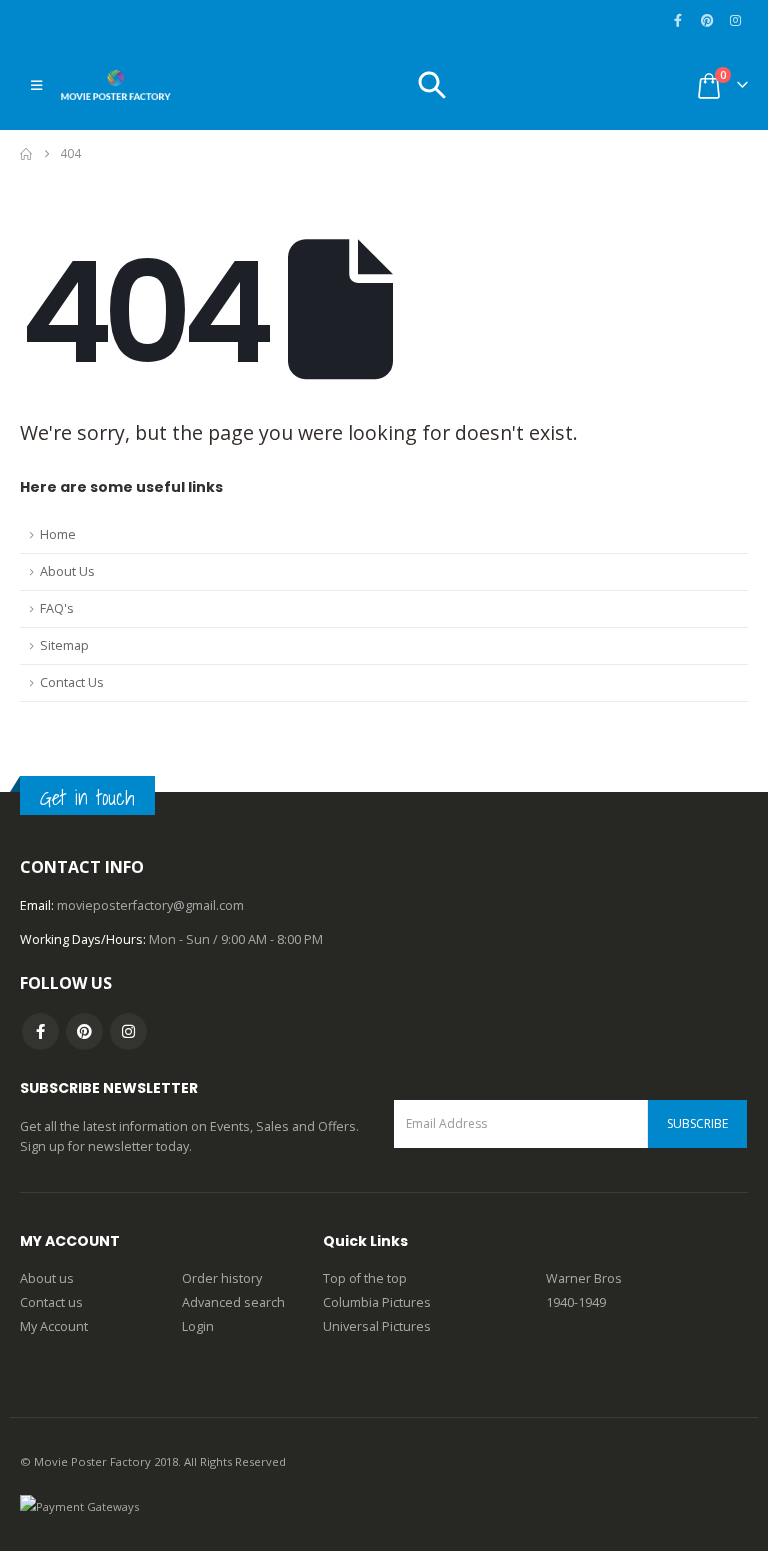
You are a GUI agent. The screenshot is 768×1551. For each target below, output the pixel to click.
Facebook (40, 1031)
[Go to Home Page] (26, 154)
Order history (222, 1278)
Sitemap (64, 645)
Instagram (128, 1031)
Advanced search (233, 1302)
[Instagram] (735, 20)
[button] (36, 85)
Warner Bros (584, 1278)
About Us (67, 571)
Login (198, 1326)
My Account (54, 1326)
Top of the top (365, 1278)
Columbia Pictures (377, 1302)
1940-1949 (576, 1302)
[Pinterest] (707, 20)
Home (58, 534)
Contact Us (72, 682)
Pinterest (84, 1031)
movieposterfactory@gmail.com (150, 905)
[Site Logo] (116, 85)
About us (47, 1278)
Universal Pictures (377, 1326)
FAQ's (57, 608)
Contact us (51, 1302)
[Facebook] (678, 20)
